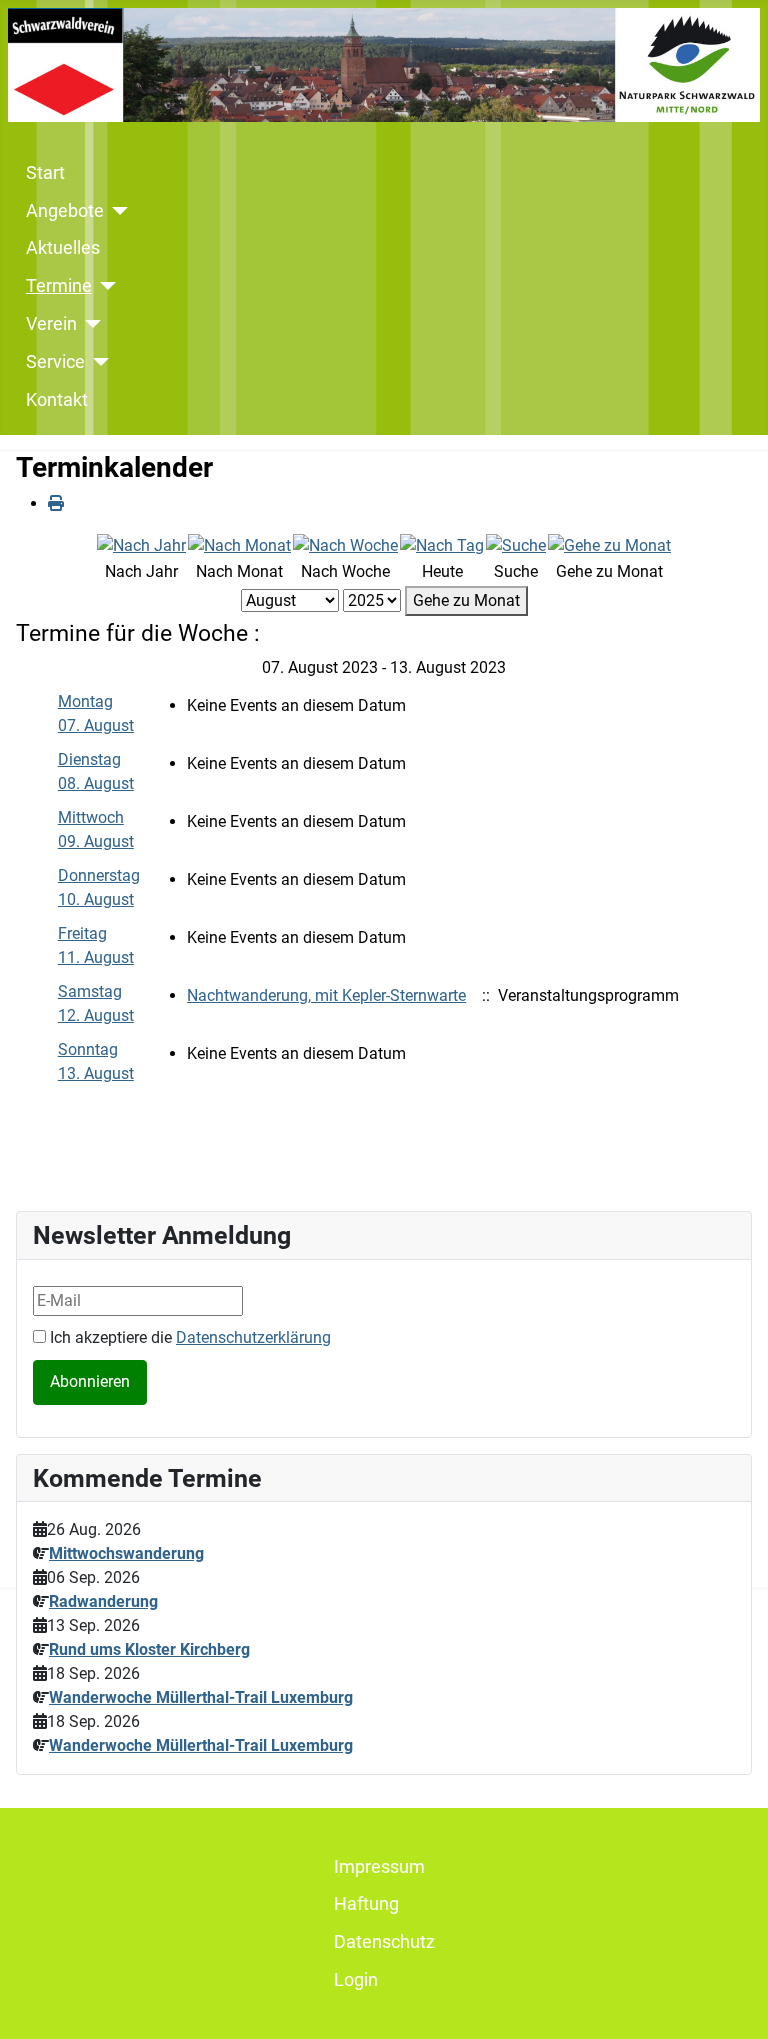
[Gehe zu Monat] (609, 544)
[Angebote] (116, 211)
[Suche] (516, 544)
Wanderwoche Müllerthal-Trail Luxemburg (201, 1697)
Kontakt (57, 400)
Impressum (379, 1867)
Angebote (65, 211)
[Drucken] (56, 503)
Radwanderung (103, 1601)
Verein (51, 324)
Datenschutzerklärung (253, 1337)
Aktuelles (63, 248)
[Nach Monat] (239, 544)
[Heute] (442, 544)
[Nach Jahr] (141, 544)
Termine (59, 286)
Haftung (366, 1904)
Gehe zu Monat (466, 600)
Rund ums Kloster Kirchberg (149, 1649)
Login (356, 1980)
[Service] (97, 362)
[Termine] (104, 286)
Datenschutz (384, 1942)
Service (55, 362)
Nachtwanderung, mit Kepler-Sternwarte (326, 995)
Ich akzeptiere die (188, 1337)
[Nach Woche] (345, 544)
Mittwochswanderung (126, 1553)
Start (45, 173)
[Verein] (89, 324)
